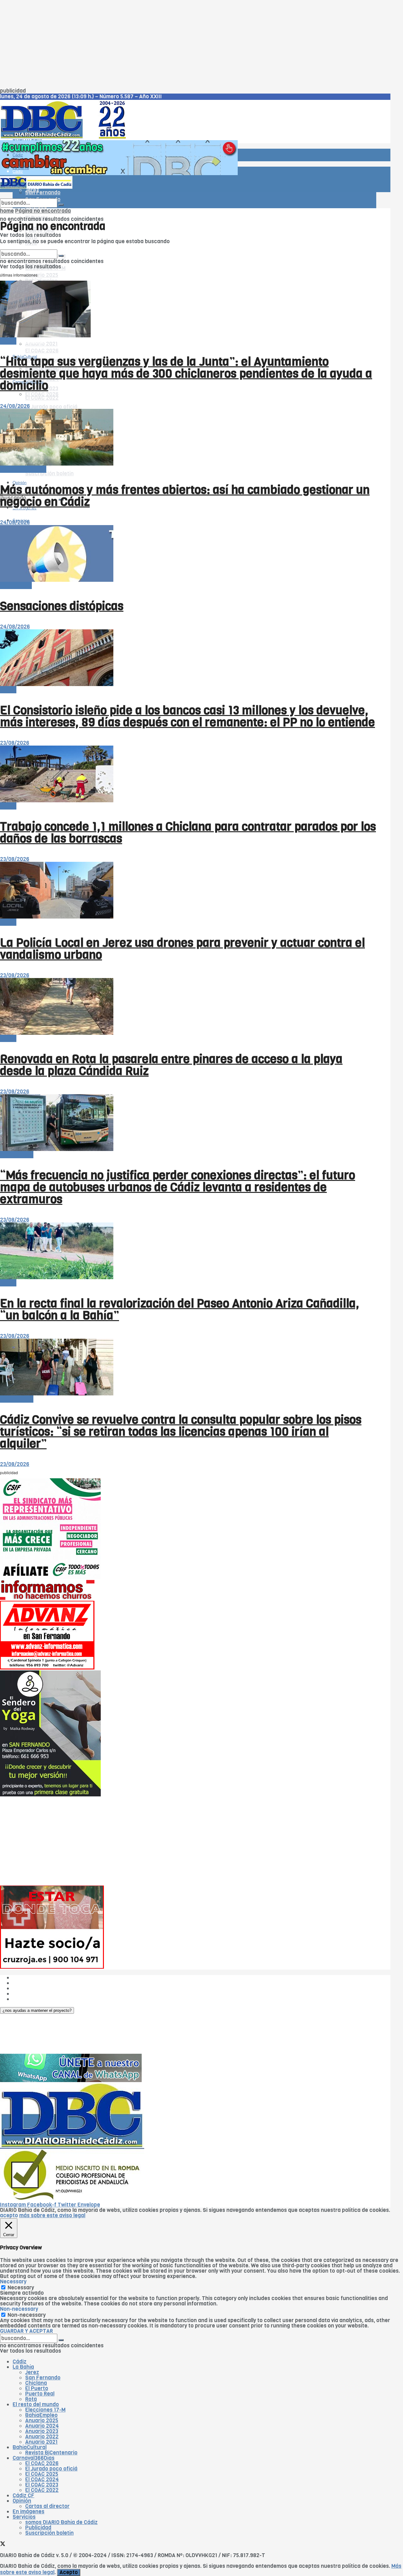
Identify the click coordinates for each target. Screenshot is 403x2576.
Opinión (22, 2501)
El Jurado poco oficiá (51, 407)
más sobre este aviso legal (52, 2215)
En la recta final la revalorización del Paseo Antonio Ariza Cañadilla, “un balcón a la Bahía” (180, 1309)
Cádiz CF (23, 2496)
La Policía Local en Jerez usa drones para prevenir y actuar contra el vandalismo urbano (182, 949)
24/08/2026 (15, 406)
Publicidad (26, 1988)
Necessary (21, 2288)
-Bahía (8, 341)
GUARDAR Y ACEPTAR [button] (26, 2331)
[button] (37, 2010)
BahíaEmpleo (41, 2415)
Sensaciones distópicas (62, 606)
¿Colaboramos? (32, 1999)
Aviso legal (26, 1994)
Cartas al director (47, 2506)
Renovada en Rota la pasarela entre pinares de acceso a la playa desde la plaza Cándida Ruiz (171, 1065)
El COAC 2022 (42, 398)
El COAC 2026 (42, 351)
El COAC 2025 (42, 2474)
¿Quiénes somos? (34, 1978)
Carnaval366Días (28, 341)
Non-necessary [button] (19, 2309)
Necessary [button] (13, 2282)
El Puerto (37, 2388)
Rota (31, 2399)
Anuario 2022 (42, 2437)
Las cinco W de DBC (37, 1983)
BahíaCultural (30, 2447)
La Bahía (23, 2367)
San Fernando (43, 2378)
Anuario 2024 (42, 2426)
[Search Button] (61, 205)
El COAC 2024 (42, 2479)
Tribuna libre (16, 585)
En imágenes (28, 2512)
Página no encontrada (43, 211)
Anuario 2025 (42, 275)
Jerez (32, 2372)
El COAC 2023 (42, 2485)
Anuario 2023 (42, 2431)
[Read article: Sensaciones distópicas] (188, 554)
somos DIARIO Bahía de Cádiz (61, 2522)
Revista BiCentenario (51, 2453)
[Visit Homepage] (65, 137)
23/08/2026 (15, 743)
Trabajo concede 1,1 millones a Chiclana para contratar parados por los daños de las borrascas (188, 833)
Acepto (69, 2572)
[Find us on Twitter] (3, 2545)
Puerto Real (40, 2394)
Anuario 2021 (41, 2442)
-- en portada (17, 1155)
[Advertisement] (189, 44)
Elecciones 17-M (45, 2410)
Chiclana (36, 2383)
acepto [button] (9, 2215)
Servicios (24, 2517)
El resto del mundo (30, 247)
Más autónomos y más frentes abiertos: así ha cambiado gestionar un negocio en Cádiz (185, 496)
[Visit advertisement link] (119, 173)
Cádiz (18, 155)
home (7, 211)
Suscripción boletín (49, 474)
